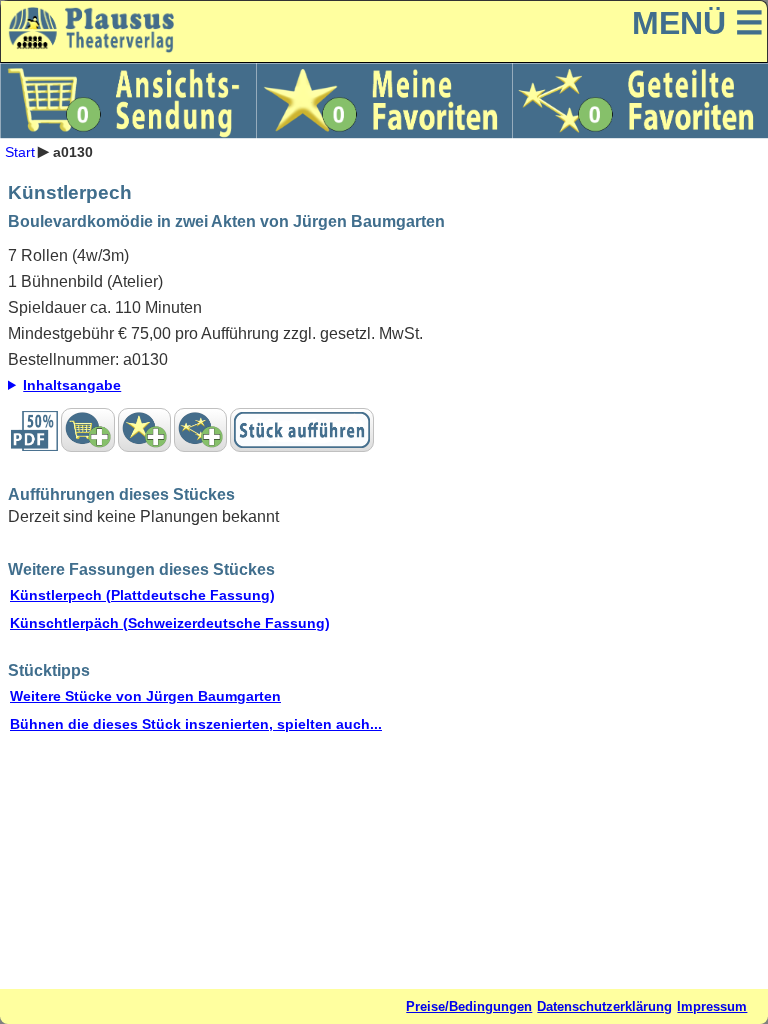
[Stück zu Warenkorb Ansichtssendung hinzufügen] (87, 430)
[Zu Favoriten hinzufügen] (144, 430)
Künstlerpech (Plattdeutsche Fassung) (142, 595)
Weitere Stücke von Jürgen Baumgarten (145, 696)
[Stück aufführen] (302, 430)
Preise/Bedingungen (469, 1006)
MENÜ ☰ (698, 23)
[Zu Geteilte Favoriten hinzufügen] (200, 430)
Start (20, 151)
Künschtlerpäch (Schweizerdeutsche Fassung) (170, 623)
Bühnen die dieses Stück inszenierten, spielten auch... (196, 724)
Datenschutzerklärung (604, 1006)
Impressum (712, 1006)
